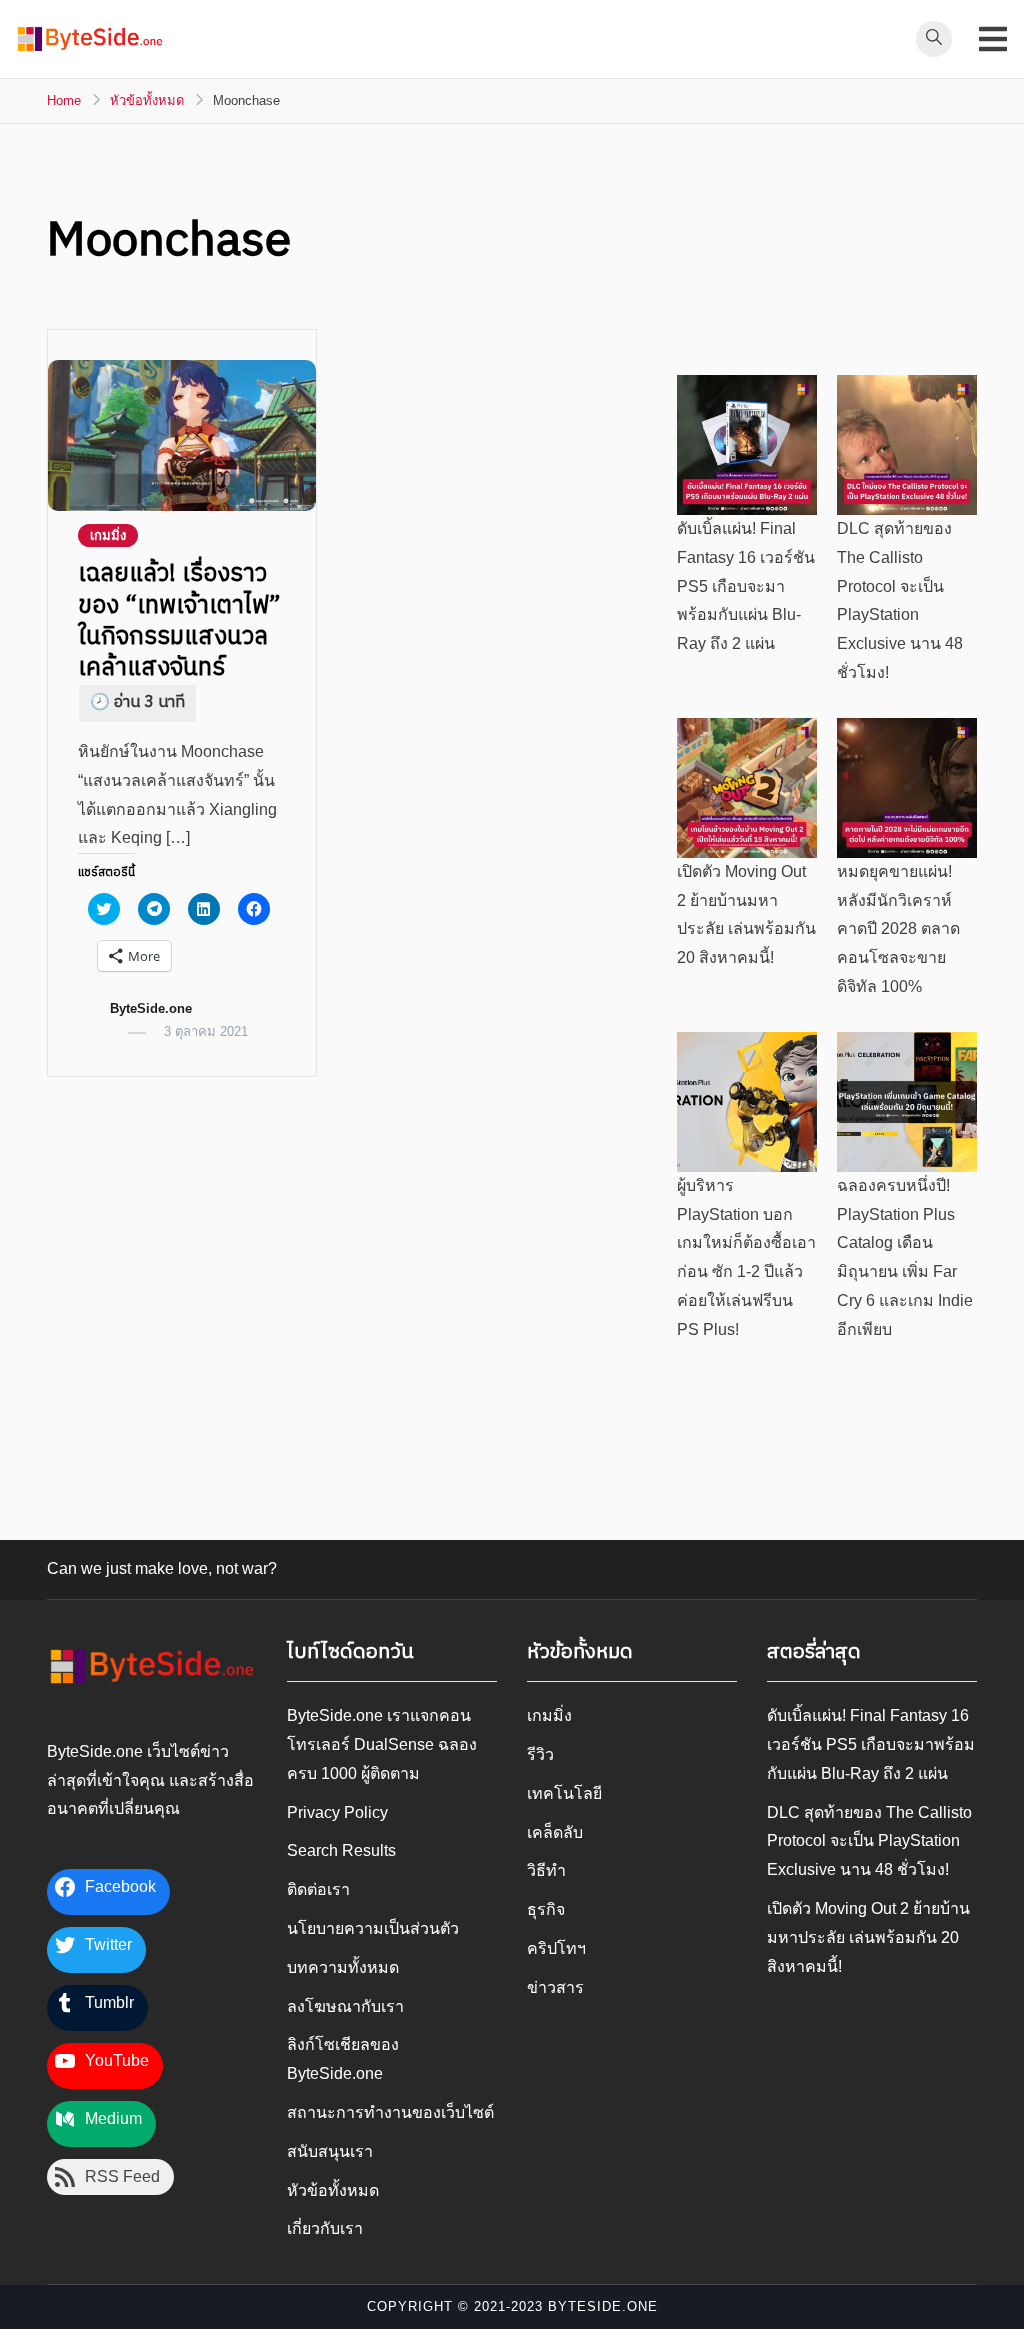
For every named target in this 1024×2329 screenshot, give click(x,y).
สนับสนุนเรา (330, 2151)
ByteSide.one (151, 1008)
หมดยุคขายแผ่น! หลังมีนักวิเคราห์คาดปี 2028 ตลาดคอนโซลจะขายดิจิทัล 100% (898, 929)
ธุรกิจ (546, 1909)
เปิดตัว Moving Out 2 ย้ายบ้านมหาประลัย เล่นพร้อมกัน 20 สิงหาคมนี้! (868, 1937)
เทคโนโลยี (564, 1793)
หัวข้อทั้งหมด (333, 2190)
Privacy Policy (337, 1812)
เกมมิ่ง (108, 535)
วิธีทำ (546, 1870)
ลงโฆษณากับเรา (345, 2006)
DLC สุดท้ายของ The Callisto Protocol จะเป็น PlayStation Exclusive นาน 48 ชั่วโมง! (869, 1841)
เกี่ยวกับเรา (325, 2228)
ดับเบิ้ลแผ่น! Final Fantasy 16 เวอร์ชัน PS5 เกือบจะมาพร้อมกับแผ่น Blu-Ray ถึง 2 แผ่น (746, 586)
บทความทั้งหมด (343, 1967)
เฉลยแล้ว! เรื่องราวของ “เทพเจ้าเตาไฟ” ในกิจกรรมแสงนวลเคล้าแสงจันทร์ (179, 621)
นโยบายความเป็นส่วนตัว (373, 1928)
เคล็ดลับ (555, 1832)
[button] (90, 39)
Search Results (341, 1850)
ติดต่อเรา (318, 1889)
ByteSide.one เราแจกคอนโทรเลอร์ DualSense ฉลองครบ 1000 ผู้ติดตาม (382, 1744)
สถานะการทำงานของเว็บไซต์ (390, 2112)
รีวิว (540, 1754)
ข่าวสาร (555, 1987)
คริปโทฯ (556, 1948)
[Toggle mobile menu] (993, 39)
